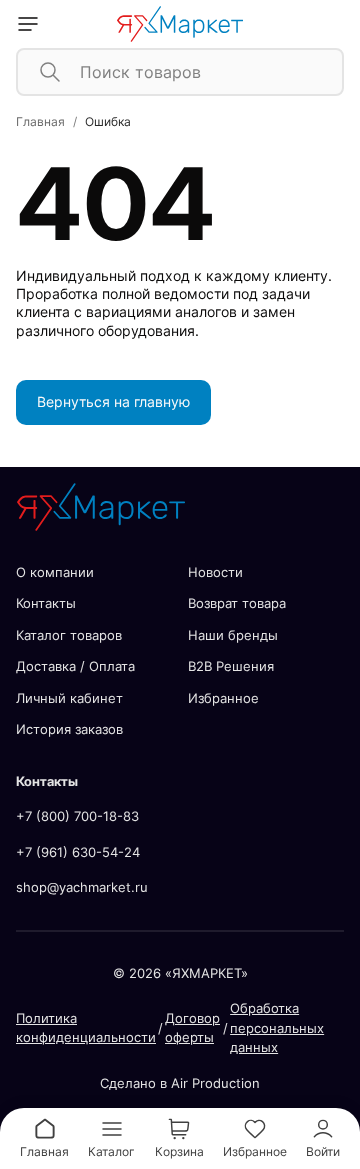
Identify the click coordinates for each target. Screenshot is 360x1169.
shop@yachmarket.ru (82, 887)
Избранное (223, 698)
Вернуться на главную (113, 401)
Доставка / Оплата (75, 666)
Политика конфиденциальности (86, 1028)
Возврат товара (237, 603)
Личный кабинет (69, 698)
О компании (55, 572)
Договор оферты (192, 1028)
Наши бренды (233, 635)
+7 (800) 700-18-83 (77, 816)
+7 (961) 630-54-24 (78, 852)
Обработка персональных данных (277, 1027)
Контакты (46, 603)
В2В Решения (231, 666)
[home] (180, 24)
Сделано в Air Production (180, 1083)
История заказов (69, 729)
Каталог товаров (69, 635)
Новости (215, 572)
